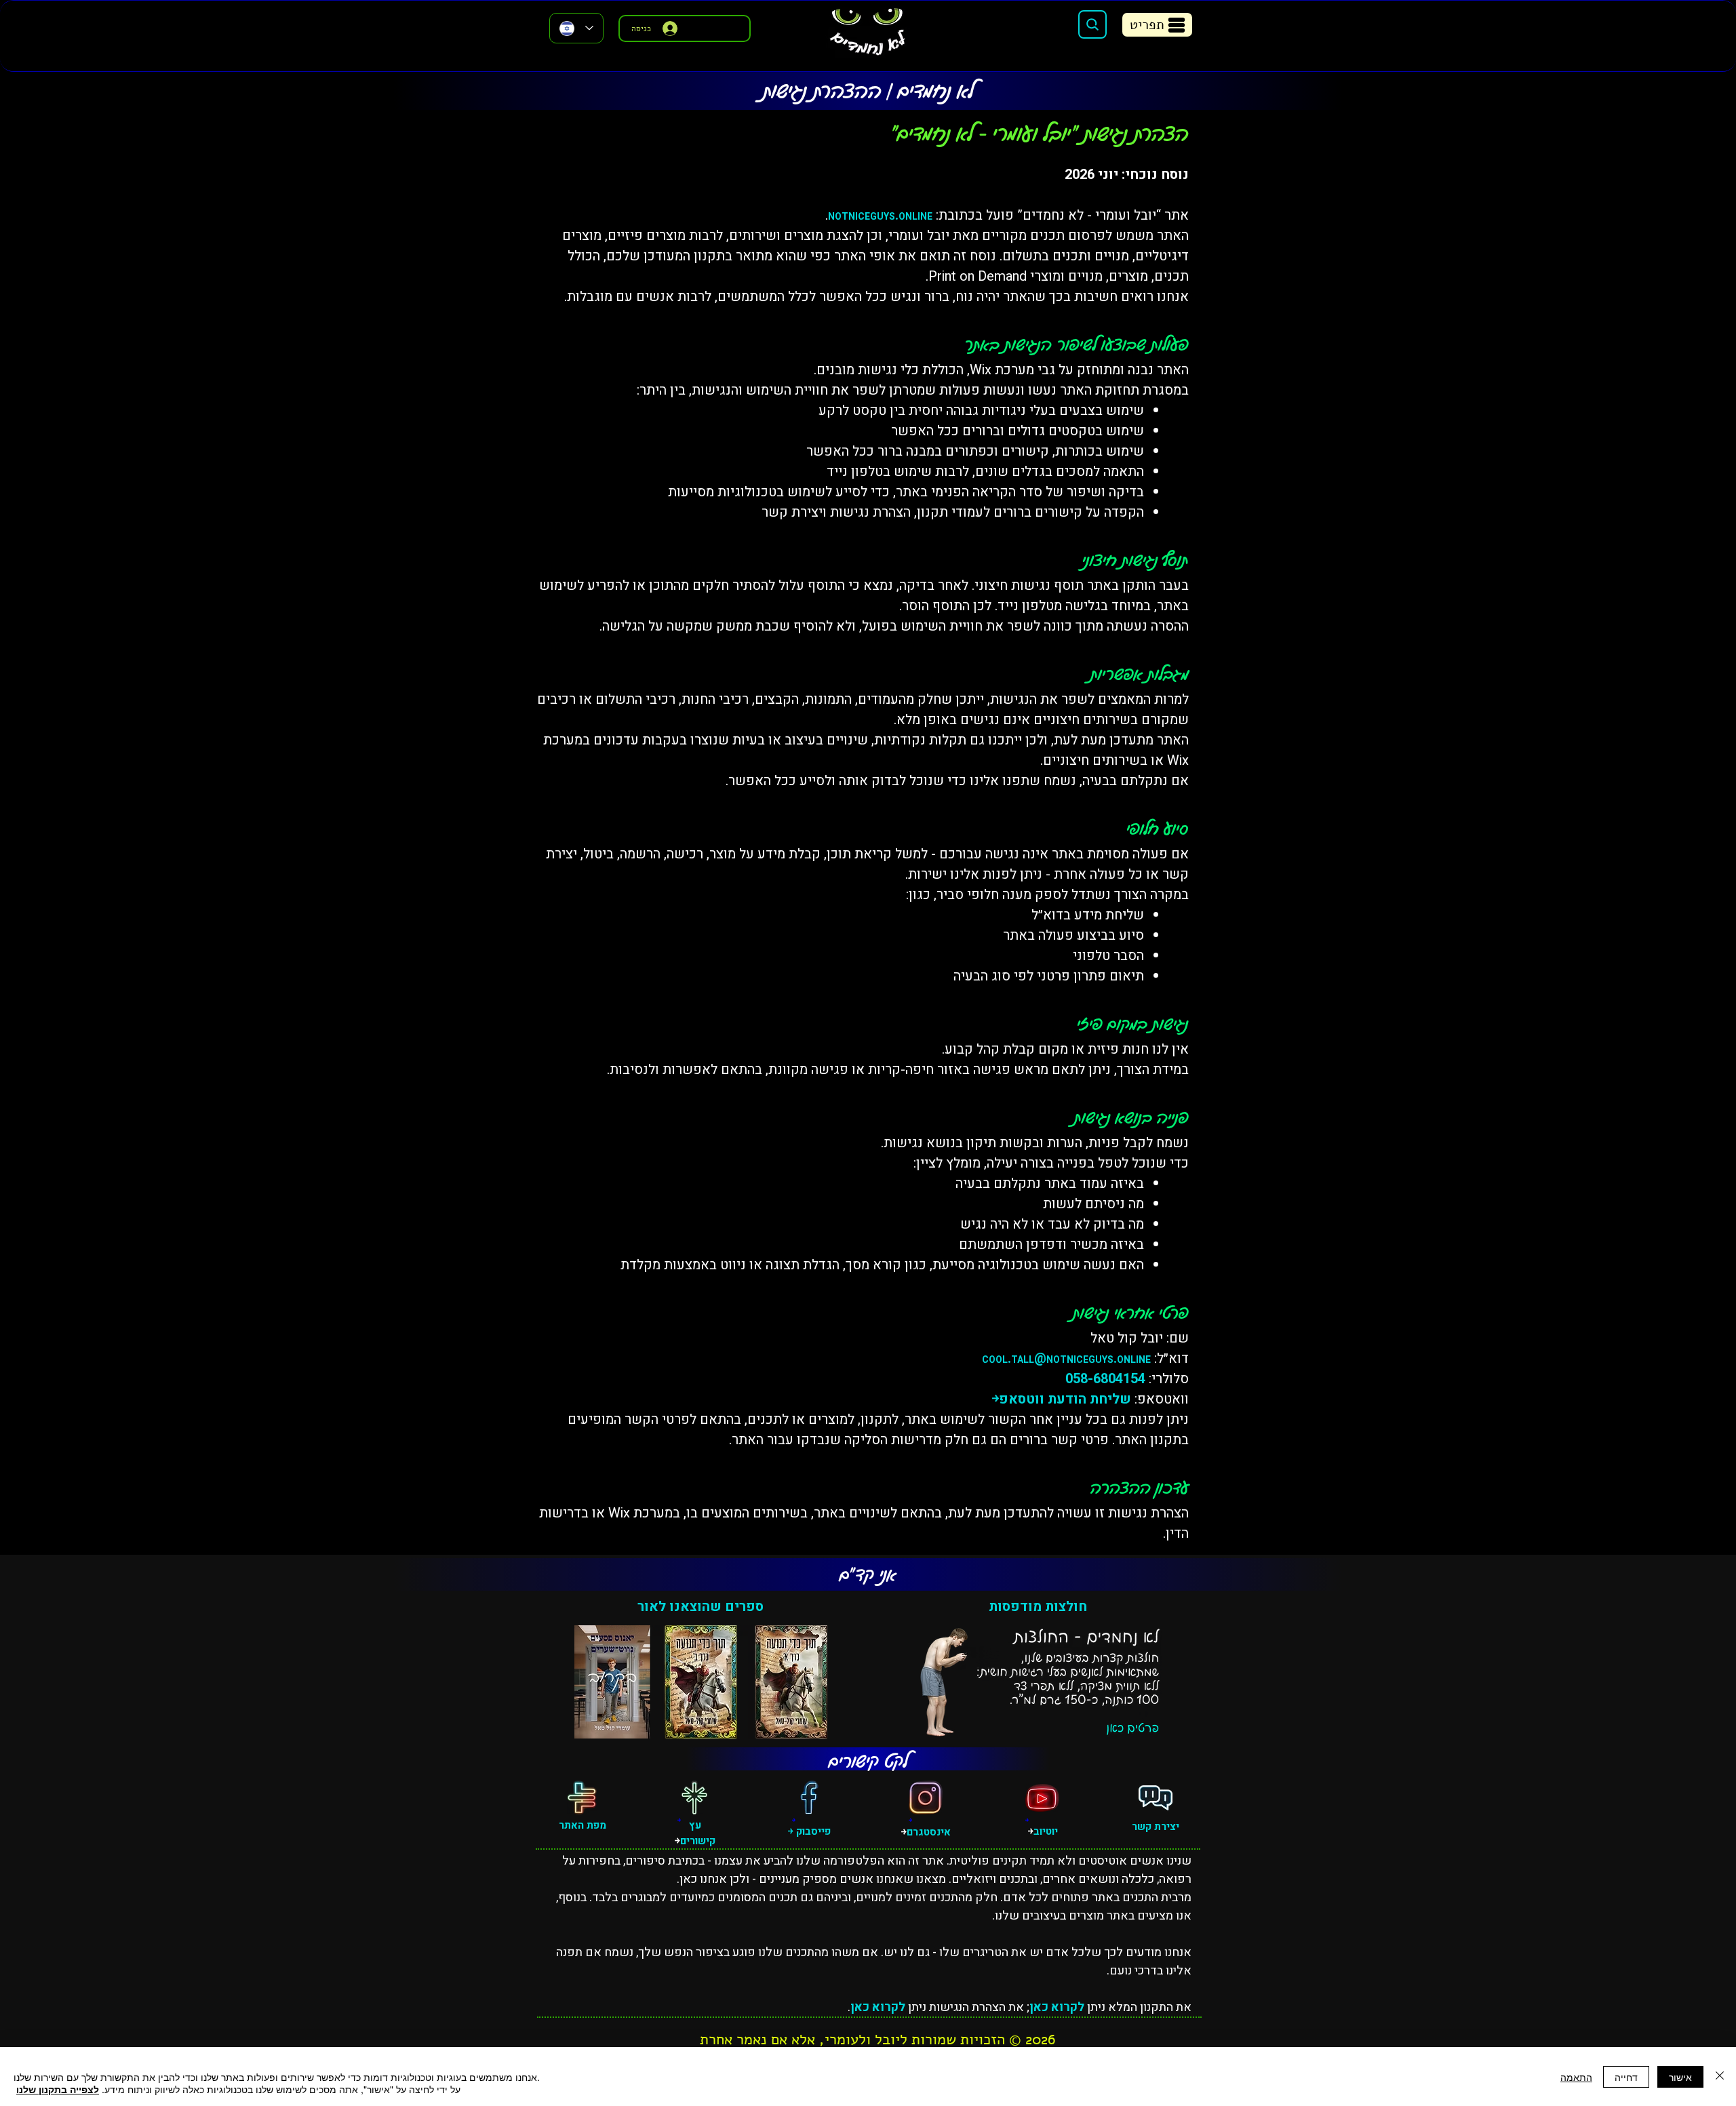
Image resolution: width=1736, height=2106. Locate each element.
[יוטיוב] (1042, 1797)
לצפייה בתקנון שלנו (58, 2089)
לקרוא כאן (1057, 2007)
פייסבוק (812, 1831)
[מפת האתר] (582, 1797)
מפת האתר (583, 1825)
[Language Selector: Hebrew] (576, 28)
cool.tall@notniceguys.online (1066, 1358)
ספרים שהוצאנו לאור (701, 1607)
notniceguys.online (880, 215)
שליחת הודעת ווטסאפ (1065, 1399)
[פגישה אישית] (1156, 1797)
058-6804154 (1105, 1379)
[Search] (1092, 24)
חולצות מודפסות (1038, 1607)
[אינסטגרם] (926, 1797)
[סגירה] (1720, 2077)
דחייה (1626, 2077)
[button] (1157, 25)
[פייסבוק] (809, 1797)
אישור (1680, 2077)
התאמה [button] (1576, 2077)
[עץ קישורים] (694, 1797)
